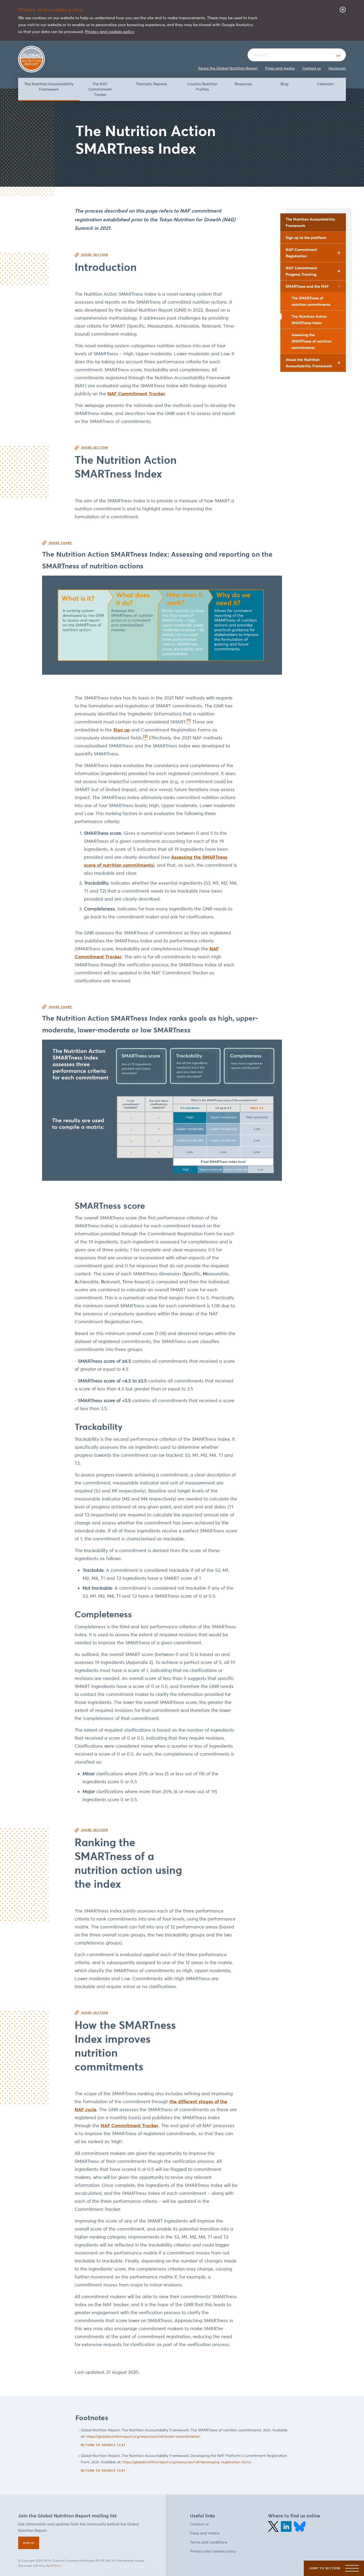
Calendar (325, 84)
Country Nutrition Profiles (202, 87)
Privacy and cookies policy (110, 32)
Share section (94, 255)
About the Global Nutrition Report (228, 68)
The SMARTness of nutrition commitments (311, 301)
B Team (56, 2566)
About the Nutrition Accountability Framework (309, 363)
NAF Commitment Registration (301, 253)
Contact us (312, 68)
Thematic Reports (151, 84)
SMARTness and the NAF (307, 286)
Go (338, 56)
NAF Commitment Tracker (136, 394)
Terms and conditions (209, 2542)
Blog (284, 84)
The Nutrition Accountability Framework (49, 87)
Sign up (122, 730)
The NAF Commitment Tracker (100, 89)
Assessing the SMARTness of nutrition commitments (312, 341)
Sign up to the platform (306, 238)
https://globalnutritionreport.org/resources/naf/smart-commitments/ (143, 2437)
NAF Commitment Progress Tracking (301, 271)
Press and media (280, 68)
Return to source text (103, 2445)
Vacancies (337, 68)
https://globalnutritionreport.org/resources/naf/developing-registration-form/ (187, 2462)
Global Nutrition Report (31, 59)
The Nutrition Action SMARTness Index (309, 320)
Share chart (60, 543)
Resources (243, 84)
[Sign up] (29, 2543)
